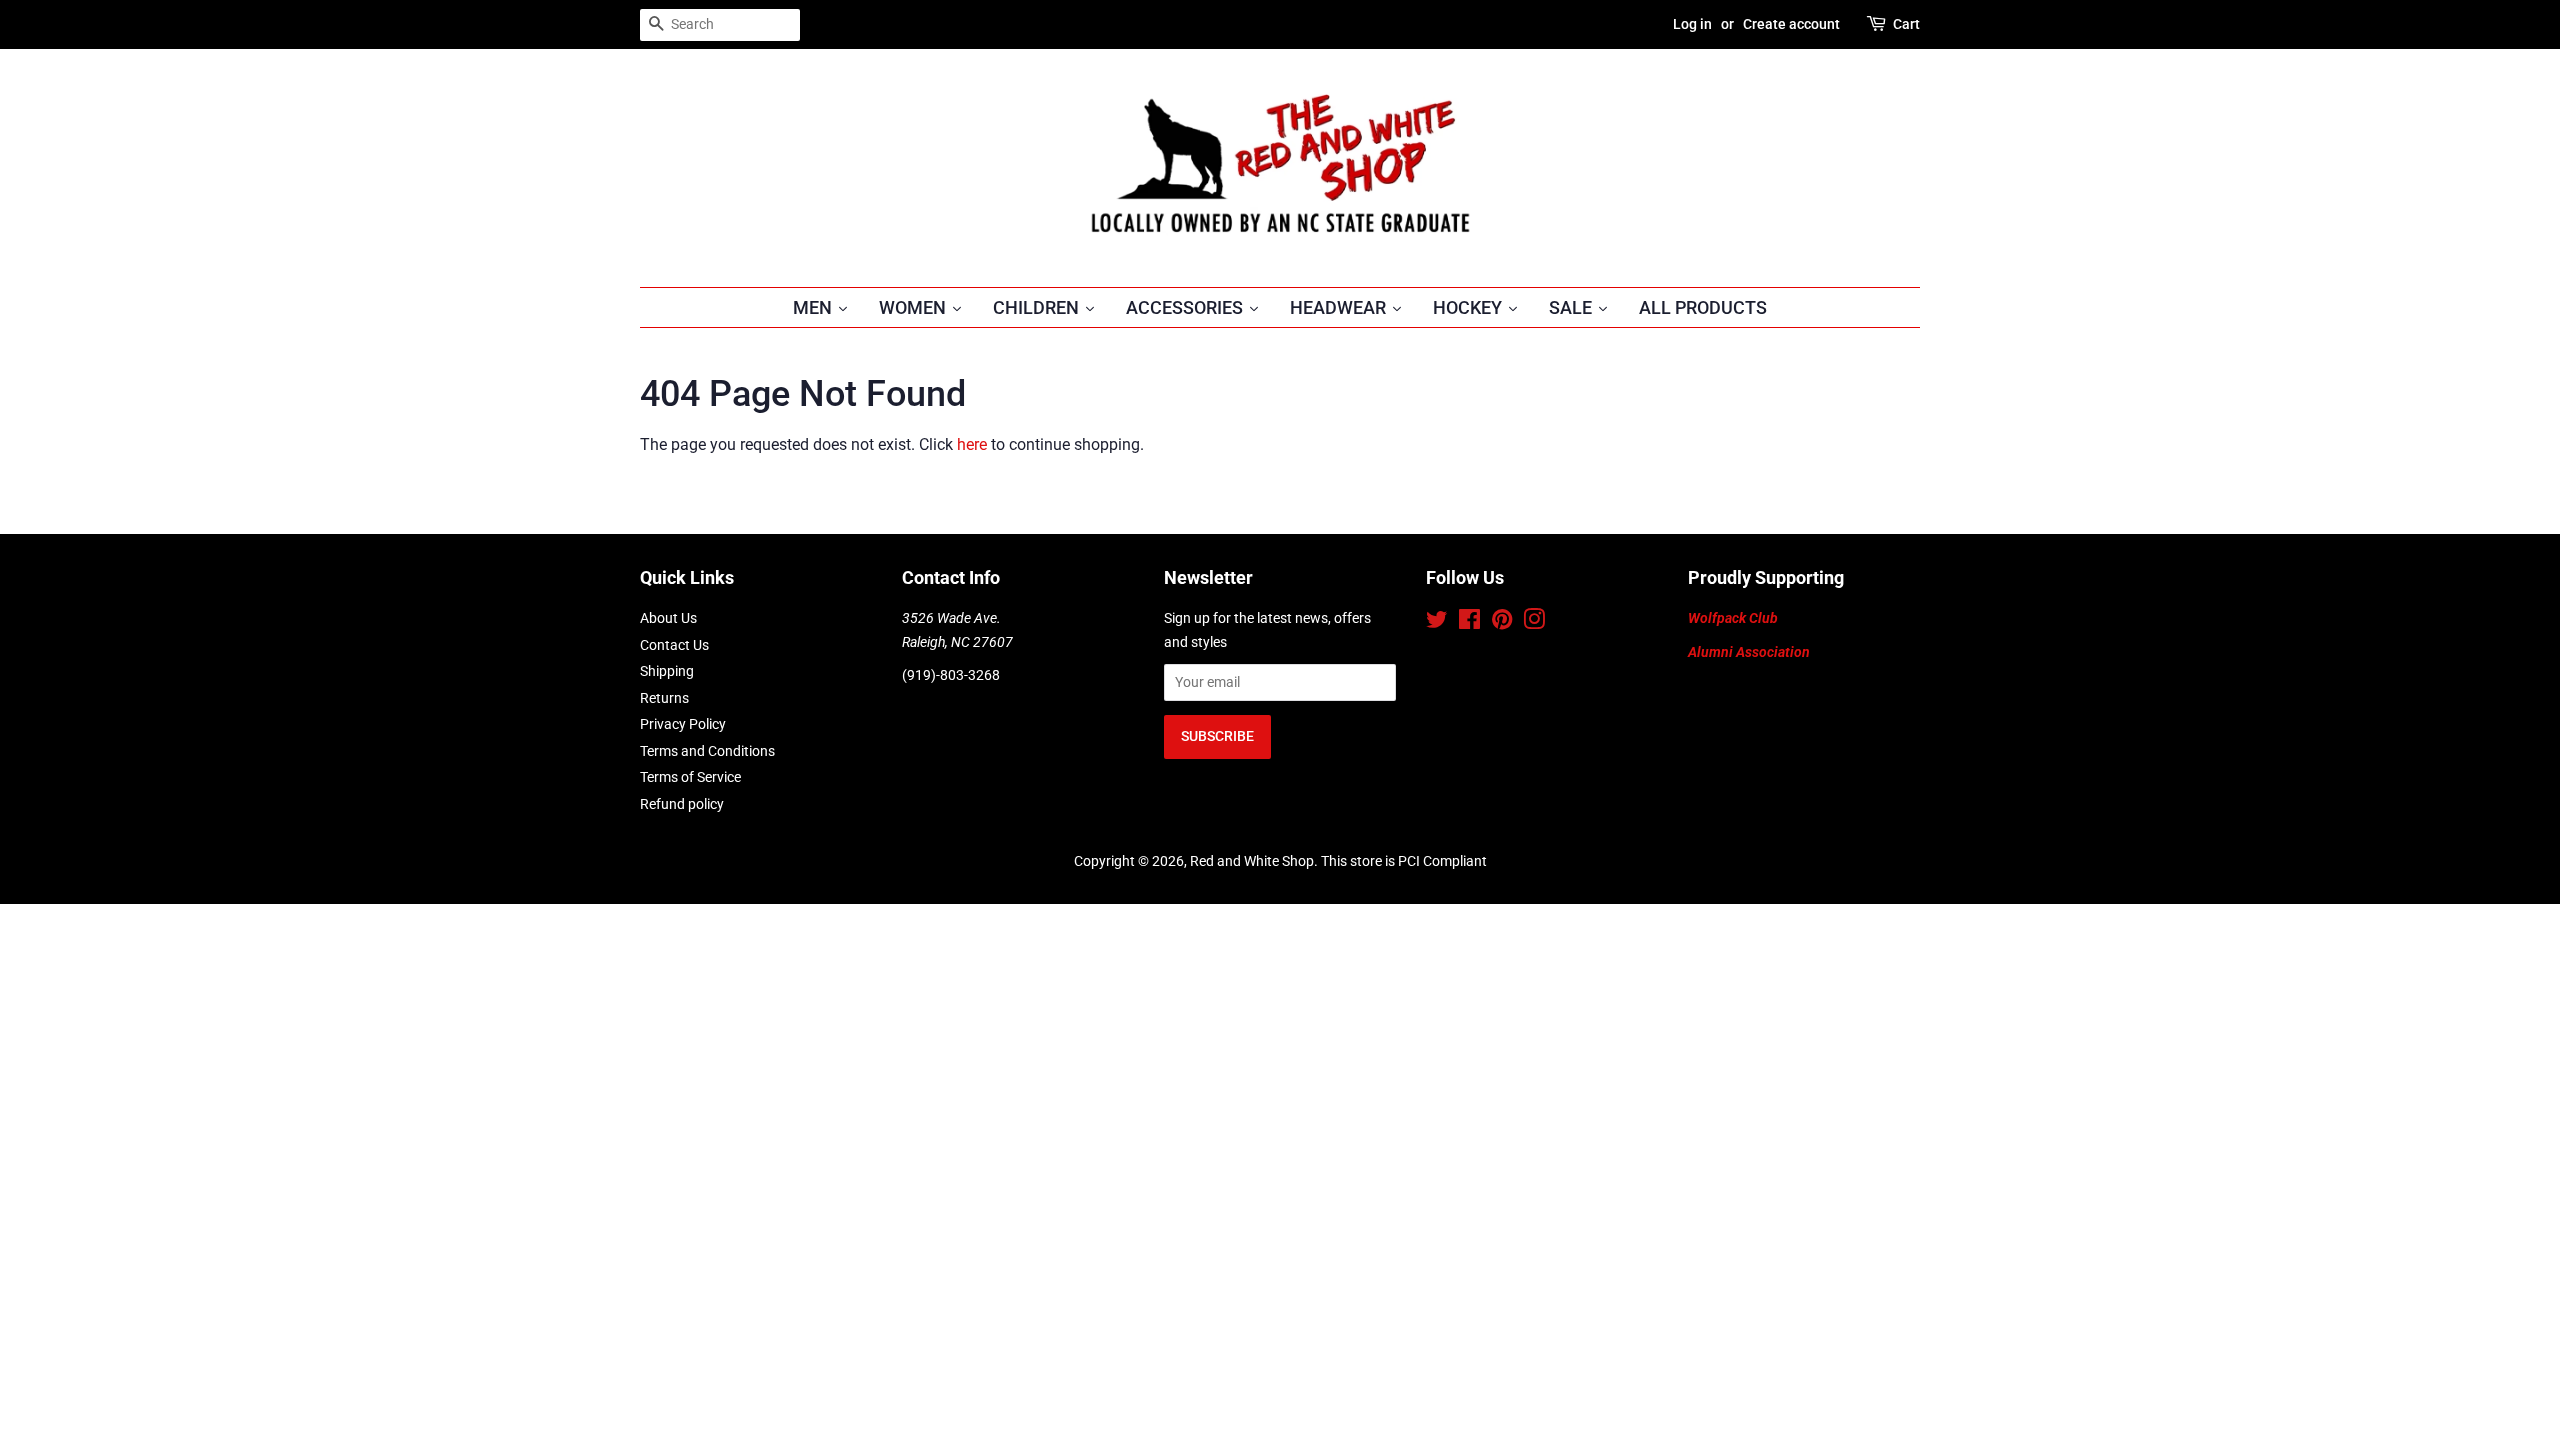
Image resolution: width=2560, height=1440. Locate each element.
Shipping (667, 671)
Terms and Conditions (707, 751)
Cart (1906, 24)
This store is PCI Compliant (1404, 861)
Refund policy (682, 804)
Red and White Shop (1252, 861)
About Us (668, 618)
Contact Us (674, 645)
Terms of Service (690, 777)
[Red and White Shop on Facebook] (1469, 623)
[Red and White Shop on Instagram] (1534, 623)
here (972, 444)
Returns (664, 698)
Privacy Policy (683, 724)
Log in (1692, 24)
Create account (1791, 24)
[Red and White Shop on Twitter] (1437, 623)
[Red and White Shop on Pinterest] (1502, 623)
